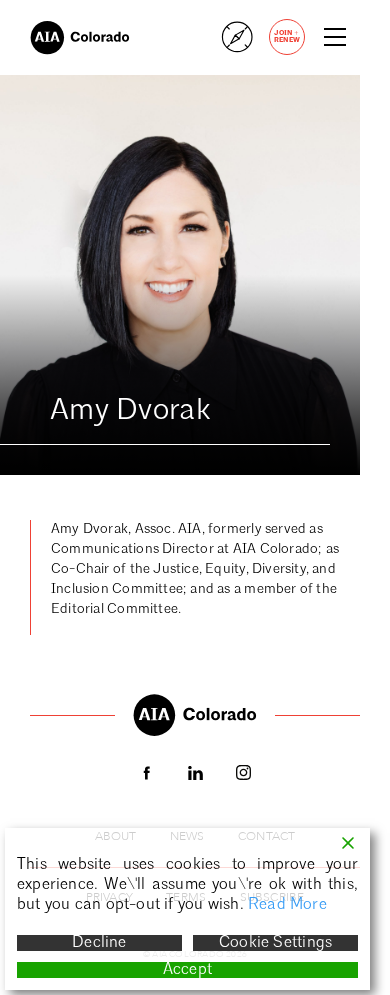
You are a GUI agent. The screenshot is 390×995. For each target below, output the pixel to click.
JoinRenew (287, 36)
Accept (187, 970)
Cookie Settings (275, 943)
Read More (287, 905)
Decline (99, 943)
